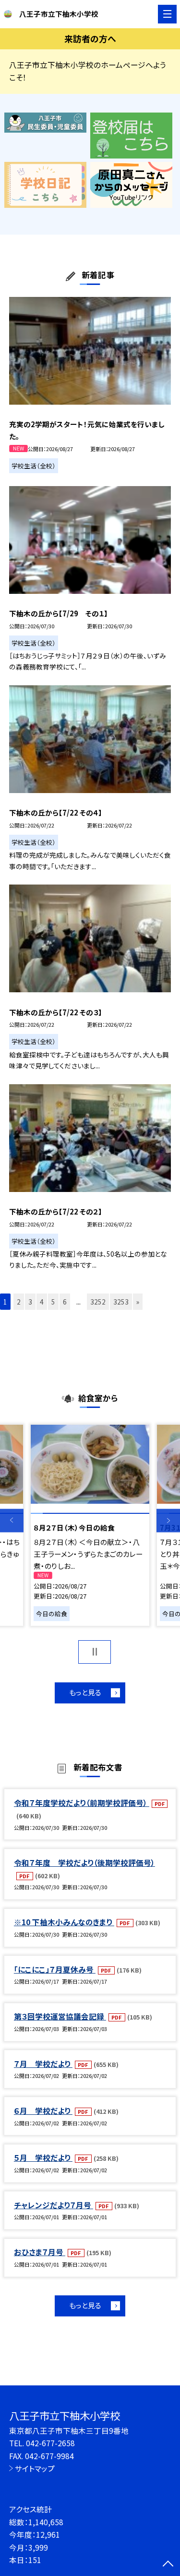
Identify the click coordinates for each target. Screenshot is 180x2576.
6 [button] (65, 1302)
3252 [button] (98, 1302)
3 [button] (30, 1302)
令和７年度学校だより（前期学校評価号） (82, 1803)
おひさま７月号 (40, 2252)
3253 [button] (121, 1302)
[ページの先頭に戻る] (168, 2565)
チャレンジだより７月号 (54, 2205)
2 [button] (19, 1302)
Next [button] (168, 1521)
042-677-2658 (50, 2443)
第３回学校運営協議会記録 (60, 2016)
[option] (90, 1525)
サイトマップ (35, 2468)
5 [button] (53, 1302)
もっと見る (85, 1692)
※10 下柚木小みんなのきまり (64, 1922)
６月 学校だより (43, 2111)
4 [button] (42, 1302)
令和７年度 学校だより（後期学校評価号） (84, 1862)
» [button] (138, 1302)
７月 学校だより (43, 2064)
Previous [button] (12, 1521)
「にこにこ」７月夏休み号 (55, 1969)
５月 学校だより (43, 2157)
